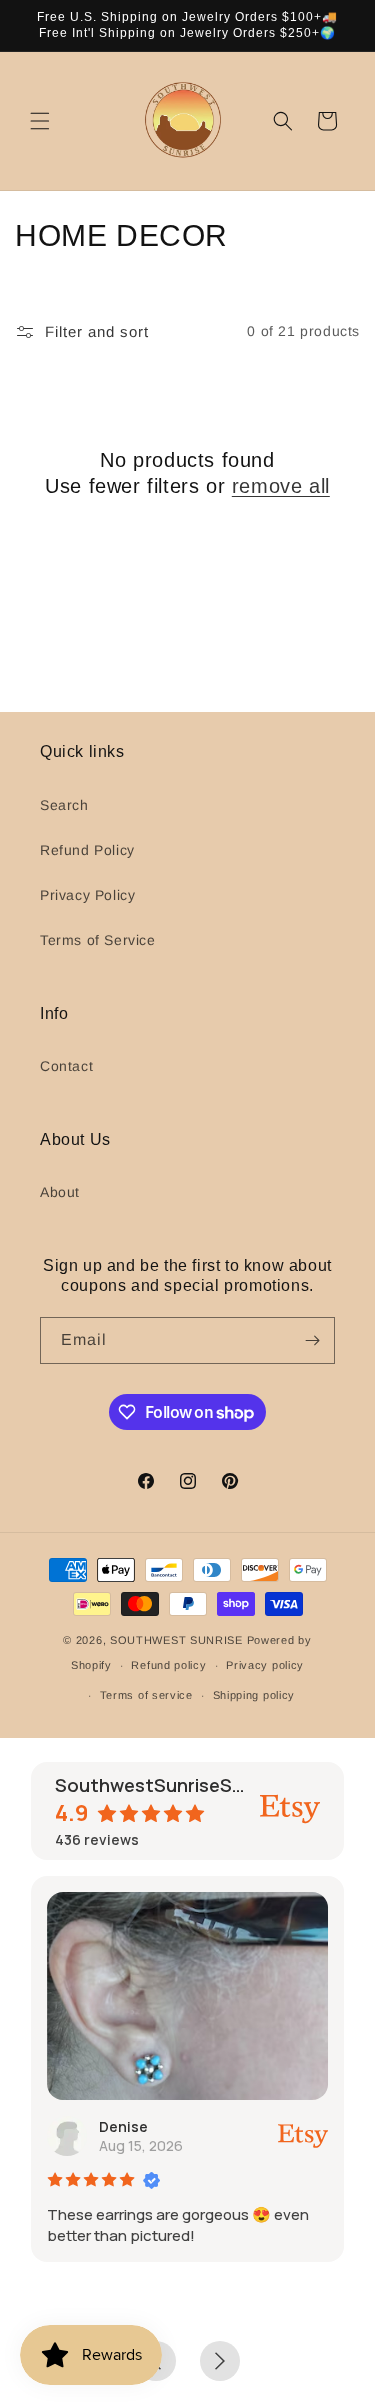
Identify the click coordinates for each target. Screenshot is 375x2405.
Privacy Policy (87, 895)
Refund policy (168, 1665)
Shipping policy (254, 1695)
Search (64, 805)
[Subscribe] (312, 1340)
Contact (66, 1066)
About (60, 1192)
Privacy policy (265, 1665)
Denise (123, 2126)
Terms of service (146, 1695)
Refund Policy (87, 850)
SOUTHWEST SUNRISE (176, 1640)
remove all (281, 486)
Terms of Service (98, 940)
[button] (40, 121)
